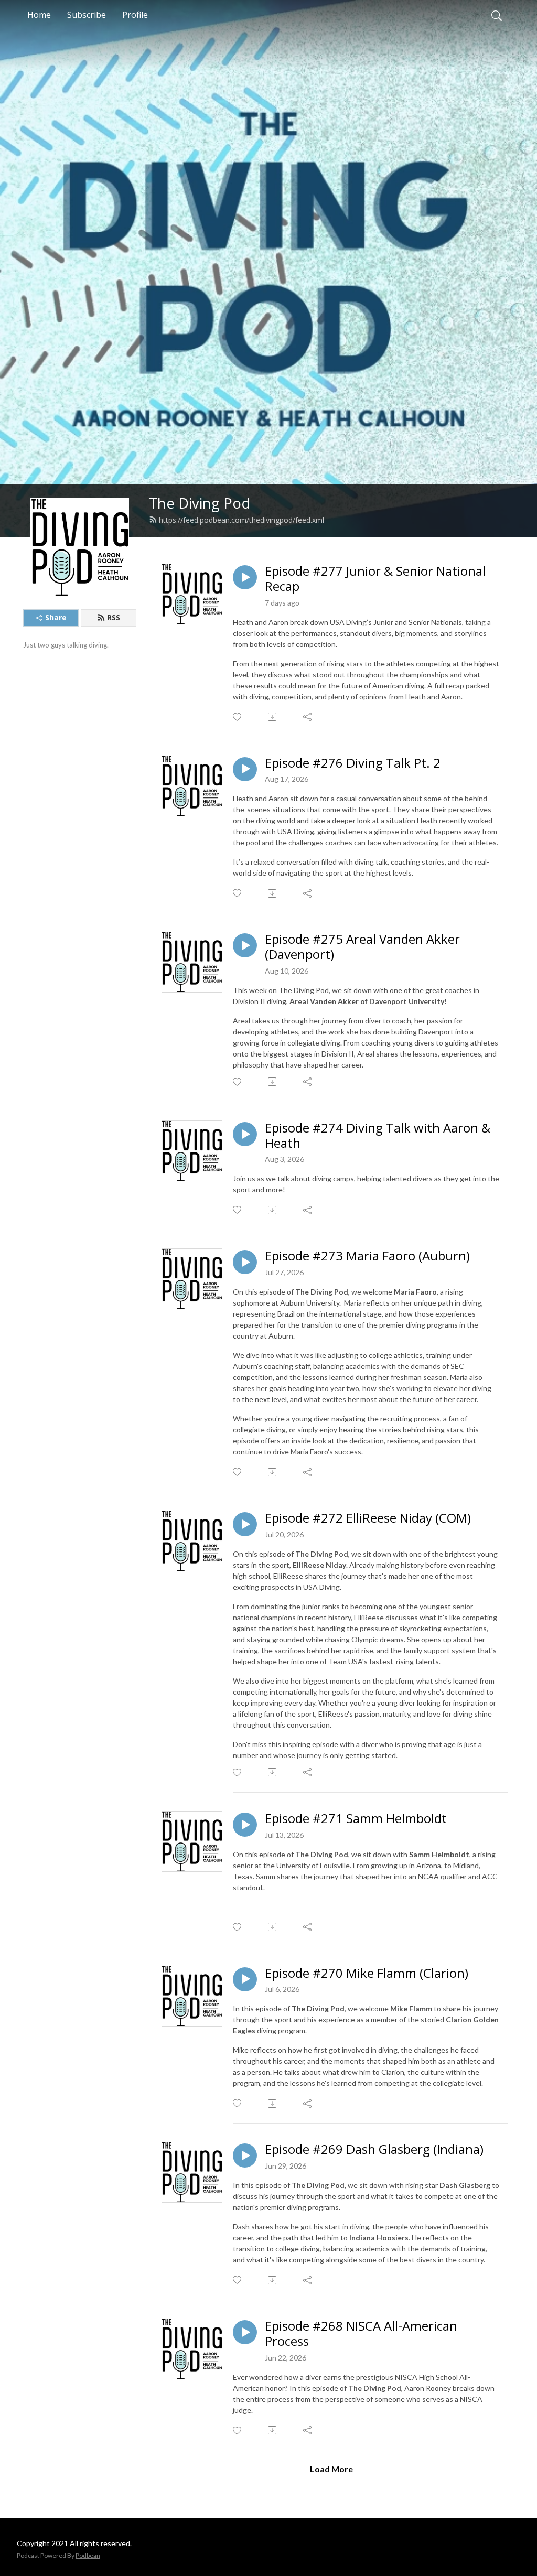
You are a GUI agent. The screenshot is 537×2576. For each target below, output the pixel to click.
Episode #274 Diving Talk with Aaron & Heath (378, 1136)
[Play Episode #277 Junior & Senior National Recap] (245, 577)
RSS (114, 617)
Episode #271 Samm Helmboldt (356, 1819)
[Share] (308, 717)
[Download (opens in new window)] (273, 717)
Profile (135, 15)
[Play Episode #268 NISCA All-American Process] (245, 2332)
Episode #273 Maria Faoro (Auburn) (367, 1256)
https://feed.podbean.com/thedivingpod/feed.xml (241, 520)
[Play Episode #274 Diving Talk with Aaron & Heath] (245, 1134)
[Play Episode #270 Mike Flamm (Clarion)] (245, 1979)
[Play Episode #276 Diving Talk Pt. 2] (245, 769)
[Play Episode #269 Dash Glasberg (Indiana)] (245, 2155)
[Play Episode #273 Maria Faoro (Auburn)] (245, 1262)
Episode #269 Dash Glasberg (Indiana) (374, 2149)
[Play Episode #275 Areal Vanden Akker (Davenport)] (245, 945)
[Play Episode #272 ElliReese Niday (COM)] (245, 1524)
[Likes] (238, 717)
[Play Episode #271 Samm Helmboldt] (245, 1825)
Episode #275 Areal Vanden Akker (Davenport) (362, 947)
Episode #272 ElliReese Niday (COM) (368, 1518)
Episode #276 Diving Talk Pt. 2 (353, 763)
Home (39, 15)
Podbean (88, 2555)
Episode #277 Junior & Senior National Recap (375, 579)
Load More (331, 2469)
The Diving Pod (200, 503)
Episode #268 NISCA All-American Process (361, 2334)
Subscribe (87, 15)
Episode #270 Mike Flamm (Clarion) (367, 1973)
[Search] (497, 15)
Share (56, 617)
